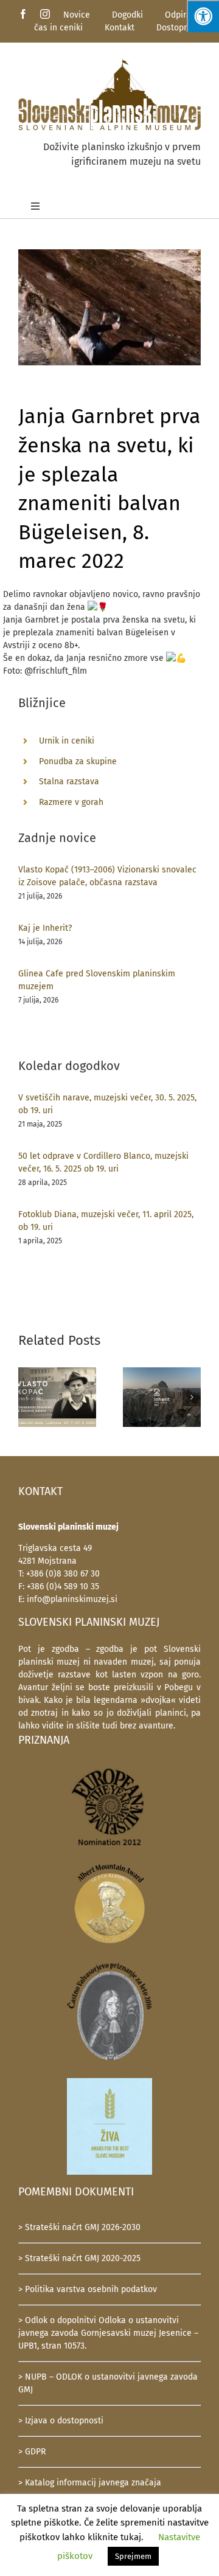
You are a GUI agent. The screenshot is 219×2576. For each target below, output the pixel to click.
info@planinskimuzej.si (72, 1599)
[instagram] (45, 14)
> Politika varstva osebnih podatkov (88, 2289)
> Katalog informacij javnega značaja (90, 2483)
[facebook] (23, 14)
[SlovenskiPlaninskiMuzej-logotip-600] (109, 62)
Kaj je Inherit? (45, 928)
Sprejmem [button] (133, 2556)
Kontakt (120, 28)
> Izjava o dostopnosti (61, 2421)
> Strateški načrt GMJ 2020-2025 (79, 2258)
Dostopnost (179, 28)
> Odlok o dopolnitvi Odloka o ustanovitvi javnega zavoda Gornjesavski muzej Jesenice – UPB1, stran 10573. (108, 2333)
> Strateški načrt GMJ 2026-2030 (79, 2227)
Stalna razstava (69, 782)
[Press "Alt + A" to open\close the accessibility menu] (203, 16)
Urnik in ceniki (67, 741)
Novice (77, 15)
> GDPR (32, 2452)
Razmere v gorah (71, 802)
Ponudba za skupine (78, 761)
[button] (27, 1397)
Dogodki (127, 15)
